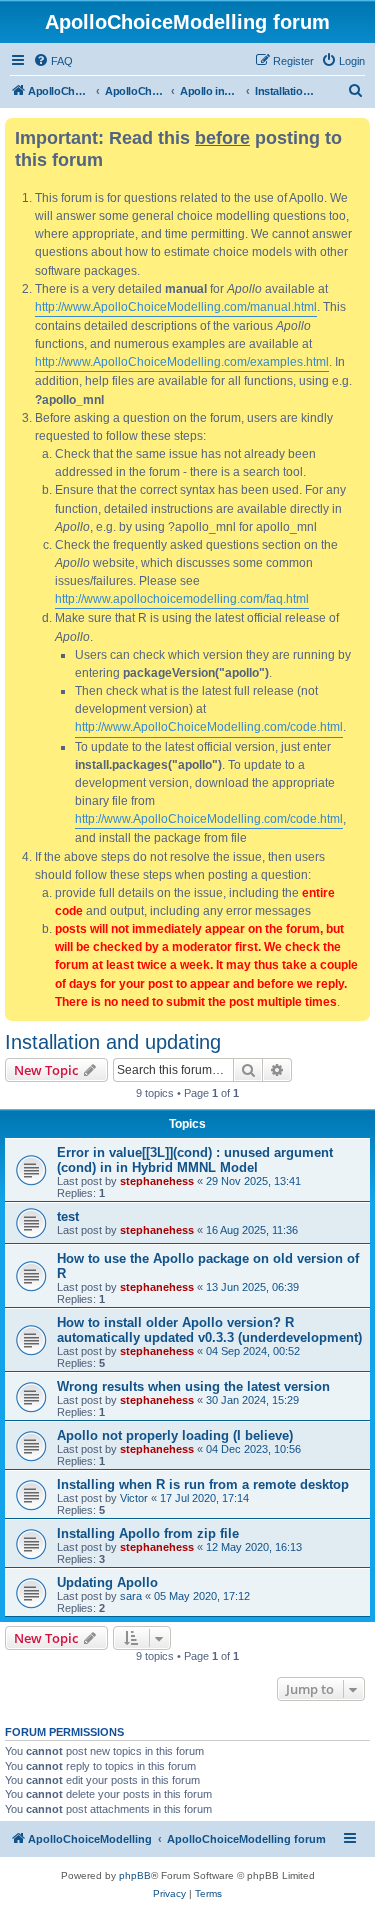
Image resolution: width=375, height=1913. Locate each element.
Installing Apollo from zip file (148, 1533)
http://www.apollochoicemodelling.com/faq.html (182, 599)
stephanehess (157, 1181)
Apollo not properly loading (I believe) (175, 1435)
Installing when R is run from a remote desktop (203, 1484)
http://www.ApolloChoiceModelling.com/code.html (209, 727)
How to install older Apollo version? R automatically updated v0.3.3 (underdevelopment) (209, 1330)
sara (131, 1596)
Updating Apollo (107, 1582)
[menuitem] (53, 61)
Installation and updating (113, 1042)
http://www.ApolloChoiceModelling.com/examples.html (182, 362)
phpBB (135, 1875)
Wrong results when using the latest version (193, 1386)
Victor (134, 1498)
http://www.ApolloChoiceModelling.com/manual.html (176, 307)
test (68, 1216)
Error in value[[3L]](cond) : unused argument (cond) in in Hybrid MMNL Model (195, 1160)
